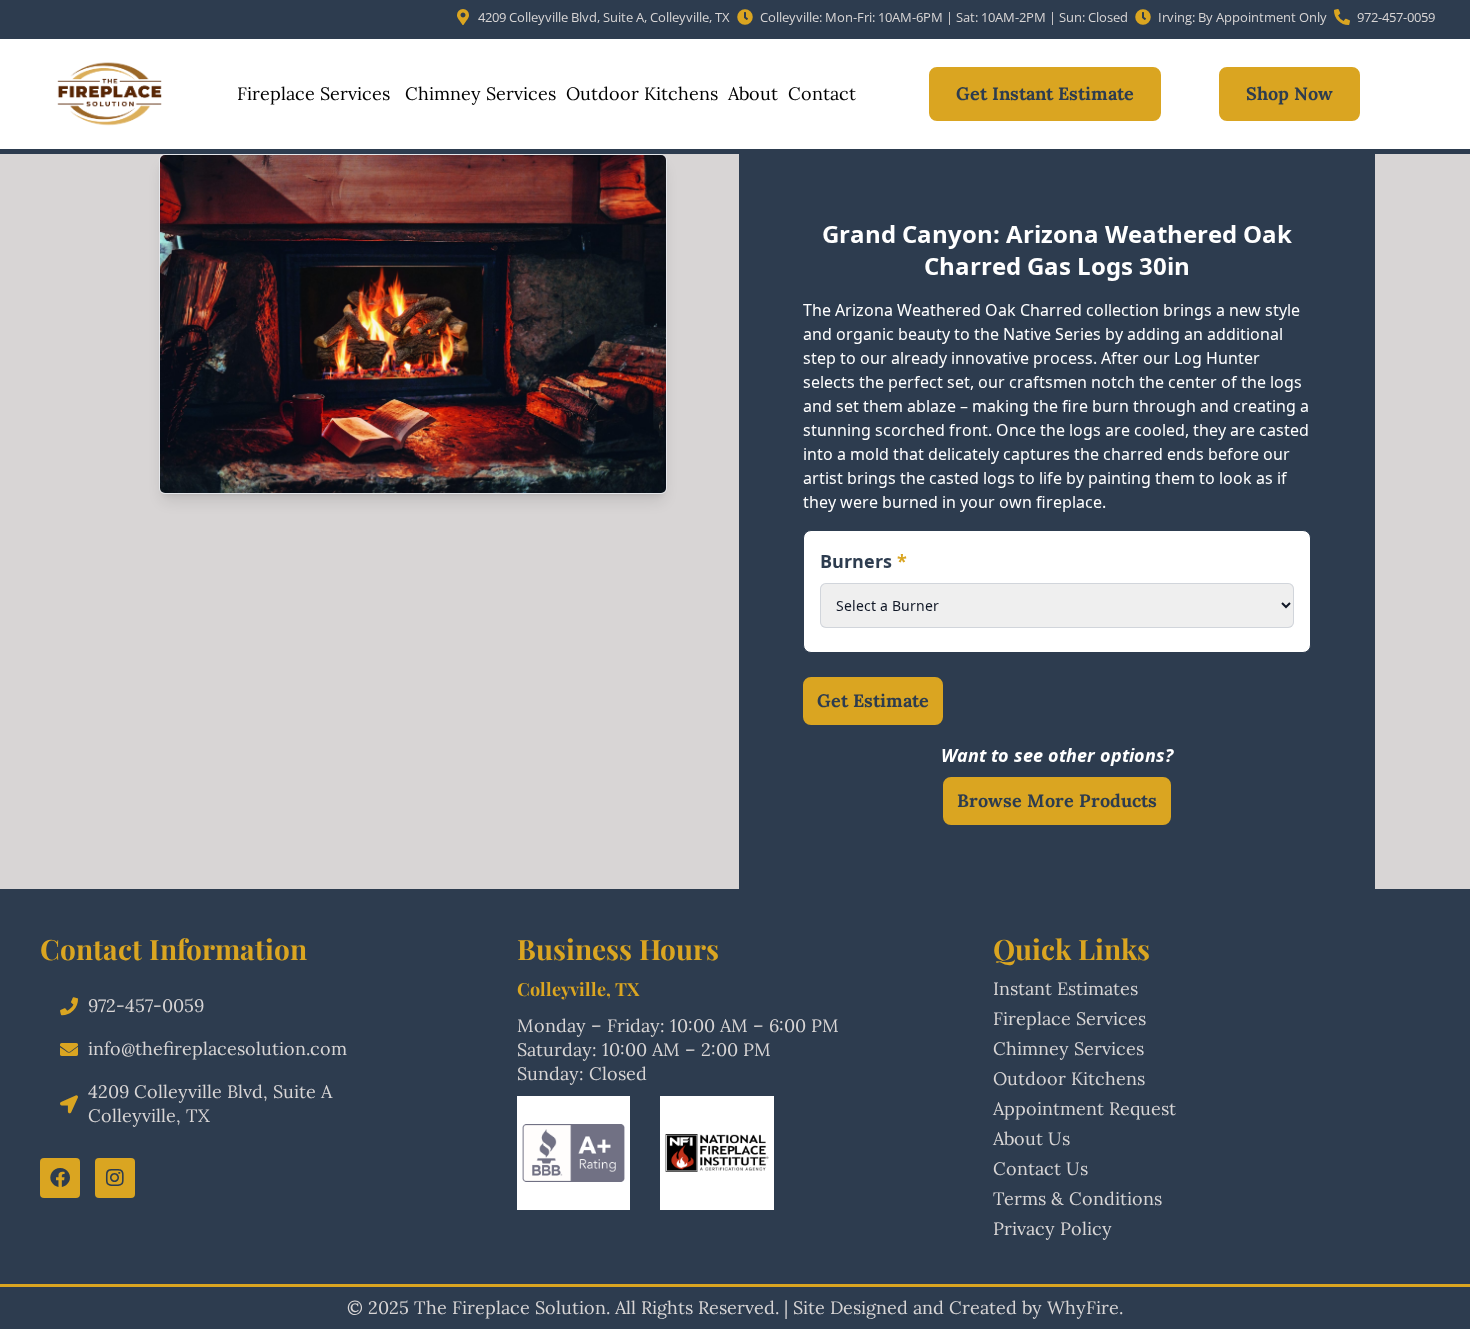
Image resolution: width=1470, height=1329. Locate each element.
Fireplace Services (313, 93)
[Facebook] (60, 1178)
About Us (1031, 1138)
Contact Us (1040, 1168)
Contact (822, 93)
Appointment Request (1084, 1108)
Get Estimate (873, 700)
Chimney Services (478, 93)
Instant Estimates (1065, 988)
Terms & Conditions (1077, 1198)
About (753, 93)
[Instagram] (115, 1178)
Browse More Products (1057, 800)
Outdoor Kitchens (642, 93)
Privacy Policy (1052, 1228)
